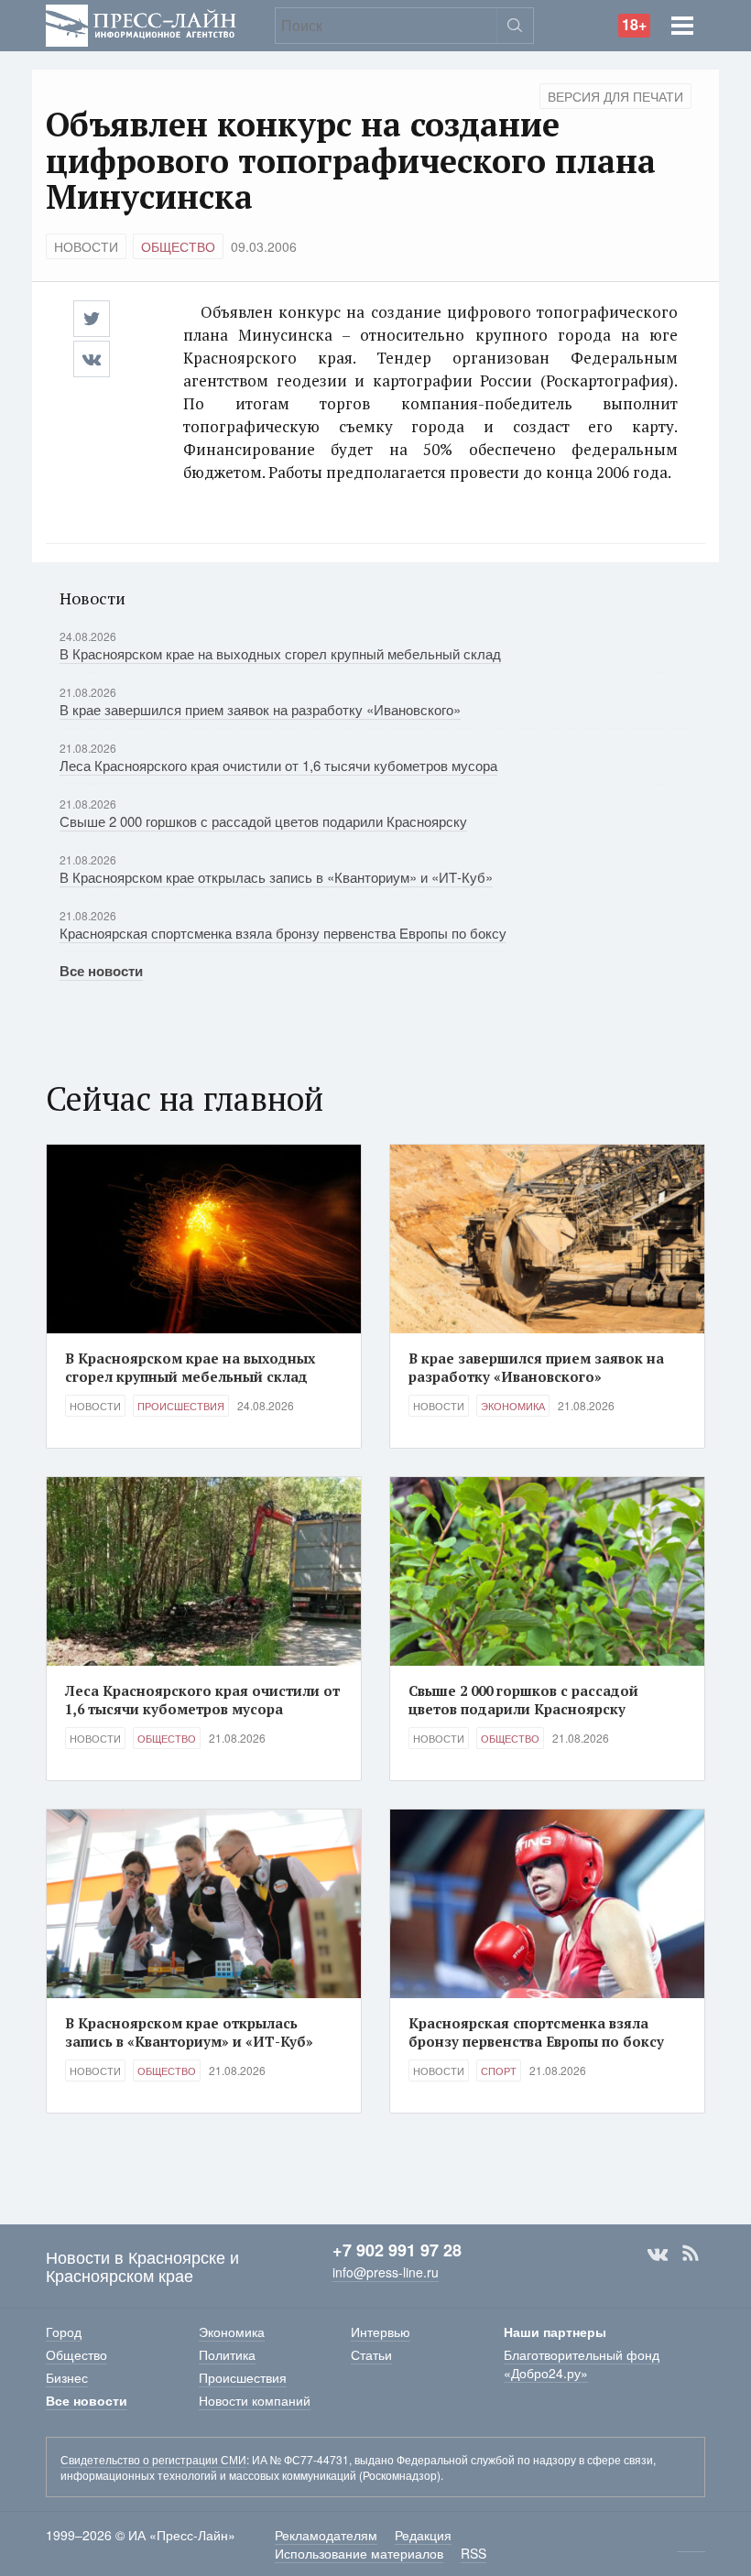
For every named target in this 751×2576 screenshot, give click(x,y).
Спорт (499, 2071)
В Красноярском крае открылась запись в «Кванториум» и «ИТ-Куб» (276, 877)
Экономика (513, 1406)
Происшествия (181, 1406)
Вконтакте (658, 2254)
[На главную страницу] (141, 23)
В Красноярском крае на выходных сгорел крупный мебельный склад (280, 653)
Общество (178, 246)
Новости (86, 246)
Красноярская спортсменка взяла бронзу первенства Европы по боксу (283, 933)
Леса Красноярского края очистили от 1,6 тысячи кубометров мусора (278, 765)
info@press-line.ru (386, 2272)
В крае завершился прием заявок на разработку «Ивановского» (260, 709)
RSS (691, 2254)
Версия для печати (615, 96)
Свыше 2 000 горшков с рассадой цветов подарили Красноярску (263, 821)
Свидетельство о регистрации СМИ (153, 2459)
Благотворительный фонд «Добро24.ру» (582, 2364)
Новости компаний (255, 2400)
